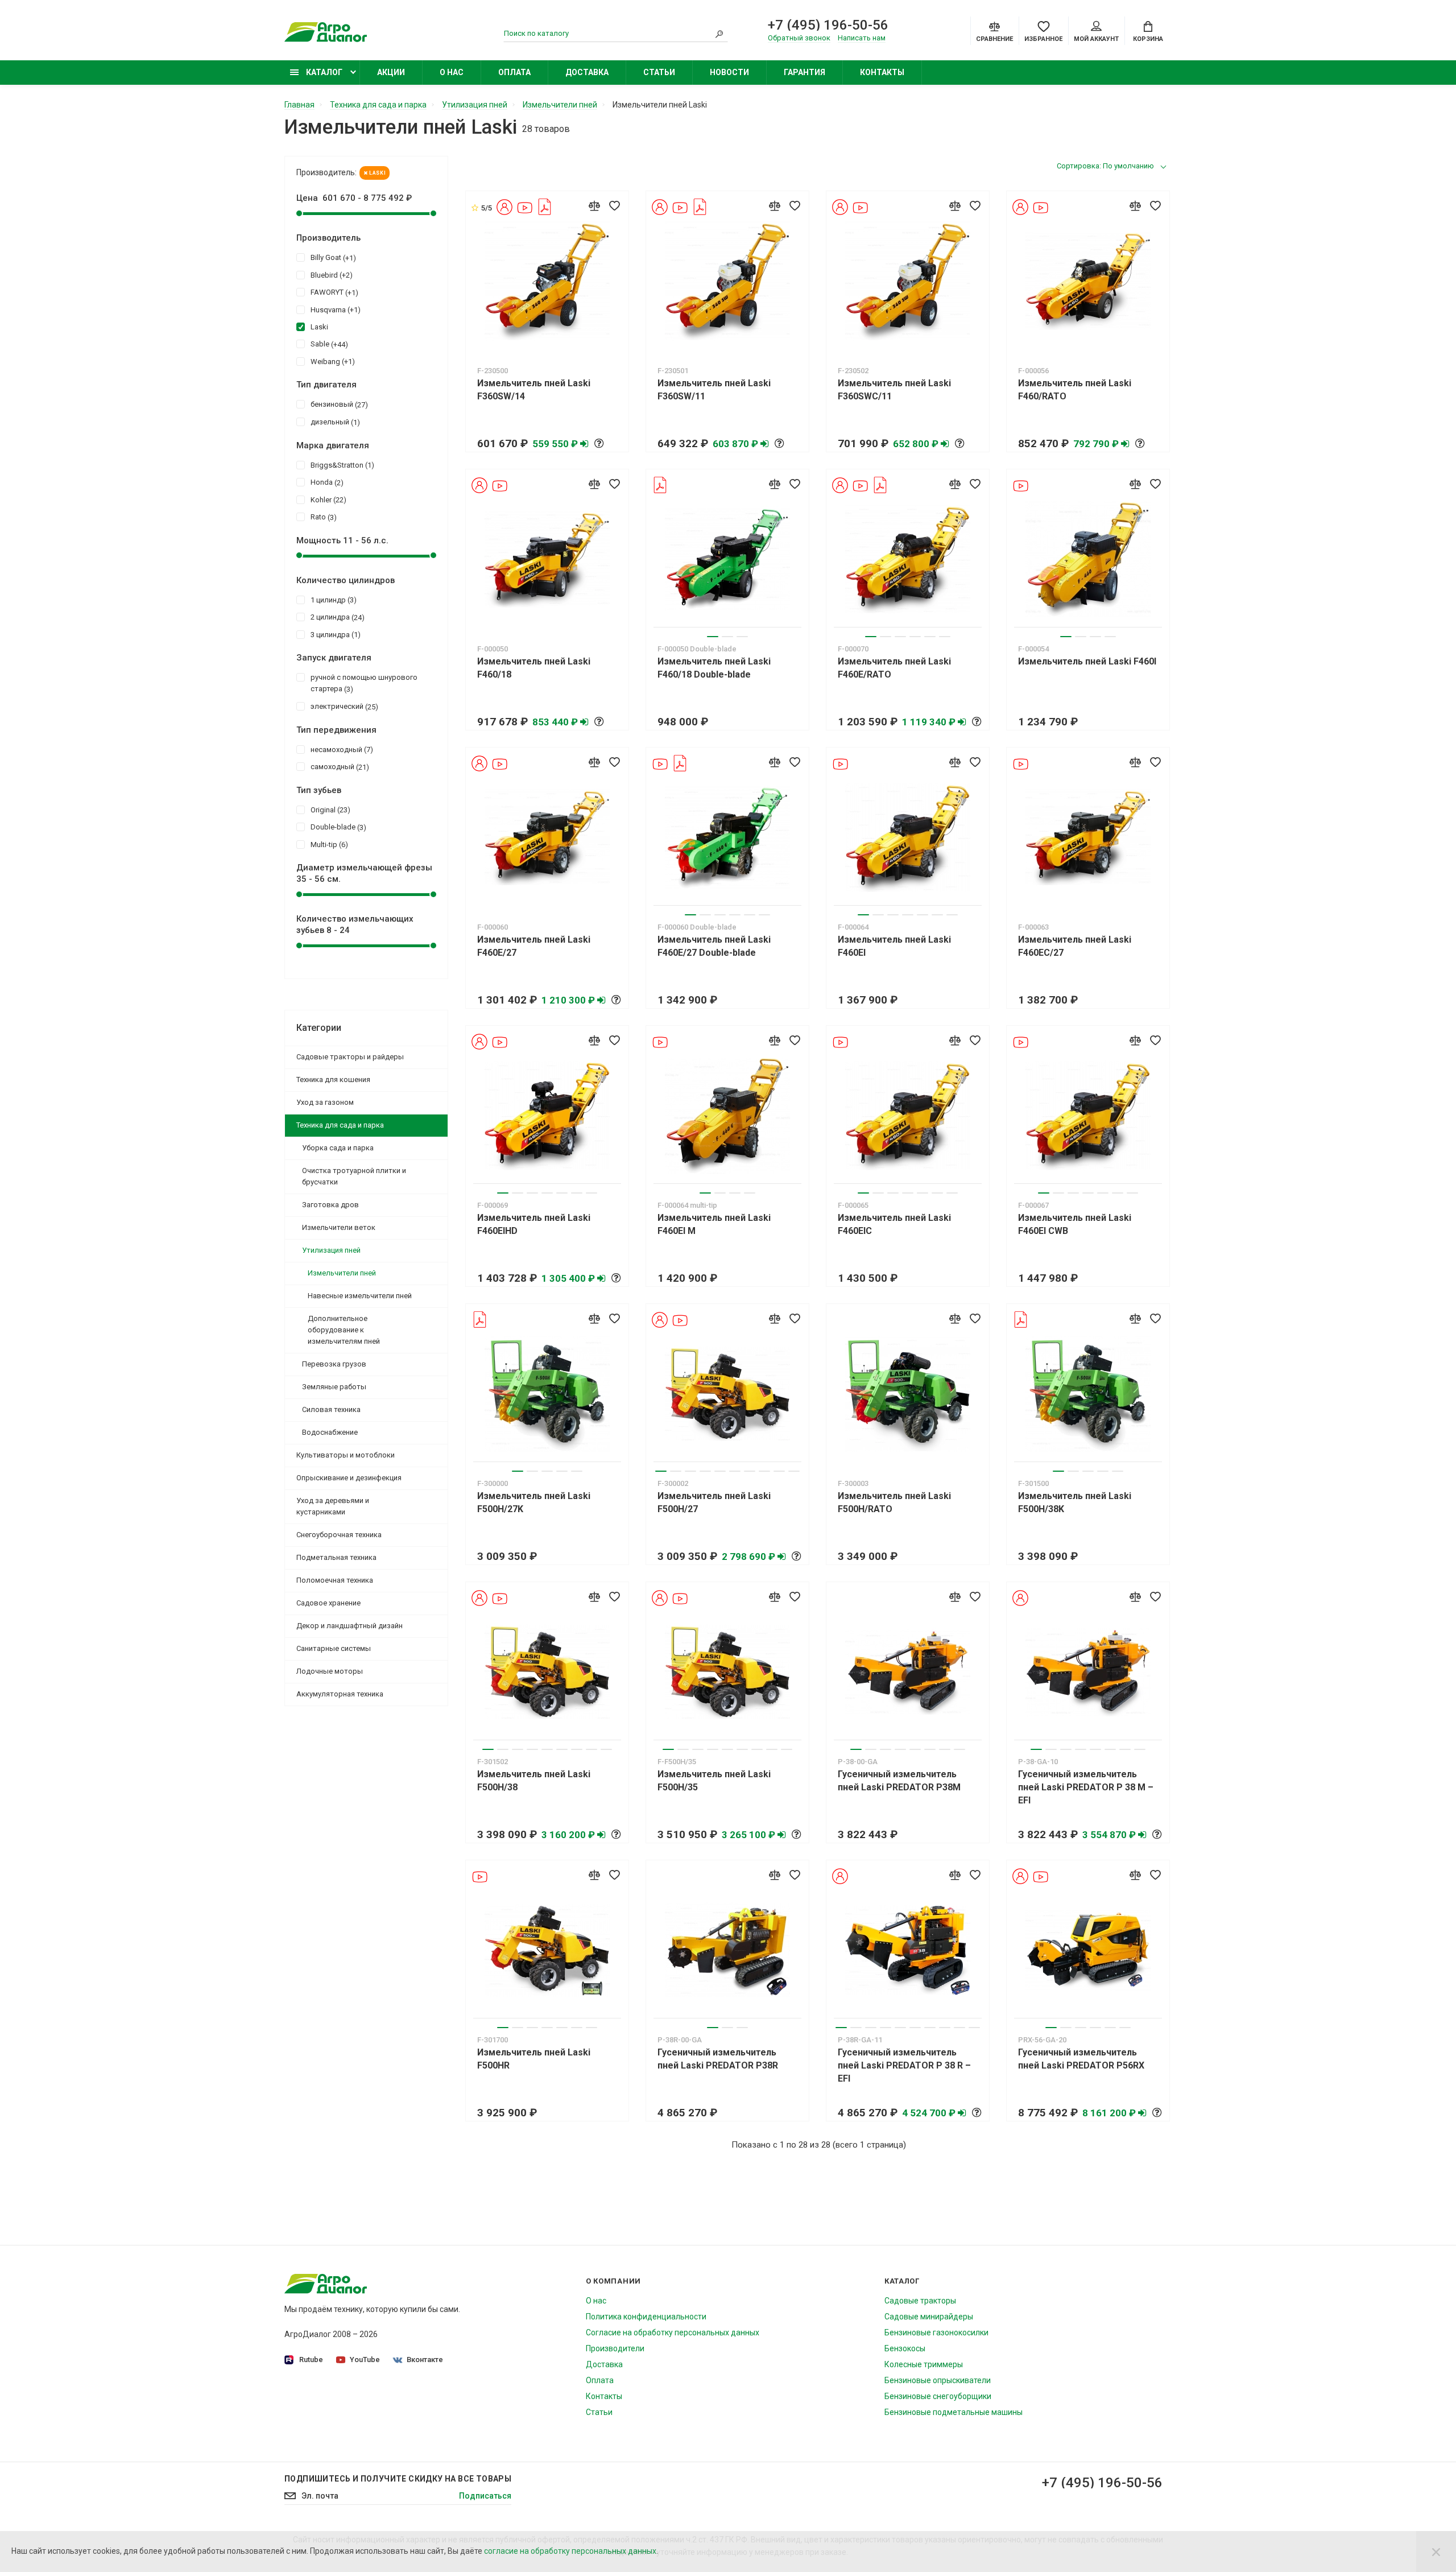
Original (329, 810)
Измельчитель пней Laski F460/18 (534, 668)
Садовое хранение (328, 1603)
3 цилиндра (334, 635)
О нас (452, 72)
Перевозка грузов (334, 1364)
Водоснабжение (330, 1432)
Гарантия (804, 72)
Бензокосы (905, 2348)
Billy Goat (332, 258)
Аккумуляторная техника (340, 1694)
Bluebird (330, 275)
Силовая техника (331, 1409)
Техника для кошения (333, 1079)
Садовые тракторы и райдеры (350, 1057)
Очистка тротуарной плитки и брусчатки (354, 1176)
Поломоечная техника (335, 1580)
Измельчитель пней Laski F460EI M (714, 1224)
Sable (328, 344)
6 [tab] (945, 637)
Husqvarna (334, 310)
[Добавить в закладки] (614, 205)
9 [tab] (779, 1471)
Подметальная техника (336, 1557)
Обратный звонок (799, 38)
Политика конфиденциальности (646, 2317)
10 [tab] (794, 1471)
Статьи (659, 72)
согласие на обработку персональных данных (570, 2551)
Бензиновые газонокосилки (936, 2332)
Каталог (323, 72)
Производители (615, 2348)
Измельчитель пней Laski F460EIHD (534, 1224)
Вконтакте (425, 2360)
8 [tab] (764, 1471)
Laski (377, 173)
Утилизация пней (331, 1250)
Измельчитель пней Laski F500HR (534, 2059)
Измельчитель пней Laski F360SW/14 (534, 390)
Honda (326, 482)
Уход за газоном (325, 1102)
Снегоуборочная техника (339, 1535)
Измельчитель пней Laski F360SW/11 (714, 390)
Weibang (331, 362)
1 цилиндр (332, 600)
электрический (343, 707)
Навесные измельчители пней (360, 1296)
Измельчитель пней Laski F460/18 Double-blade (714, 668)
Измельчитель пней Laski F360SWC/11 (894, 390)
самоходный (338, 767)
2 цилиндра (336, 617)
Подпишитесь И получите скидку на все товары (398, 2479)
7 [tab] (952, 915)
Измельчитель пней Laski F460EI (894, 946)
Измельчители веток (339, 1227)
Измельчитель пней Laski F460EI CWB (1075, 1224)
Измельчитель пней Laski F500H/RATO (894, 1502)
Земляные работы (334, 1387)
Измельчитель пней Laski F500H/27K (534, 1502)
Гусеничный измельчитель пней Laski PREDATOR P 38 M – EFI (1086, 1787)
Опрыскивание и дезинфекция (349, 1478)
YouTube (365, 2360)
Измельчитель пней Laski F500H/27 (714, 1502)
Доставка (587, 72)
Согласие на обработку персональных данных (673, 2332)
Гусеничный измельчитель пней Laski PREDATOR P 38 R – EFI (904, 2065)
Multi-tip (328, 845)
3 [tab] (742, 637)
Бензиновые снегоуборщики (938, 2396)
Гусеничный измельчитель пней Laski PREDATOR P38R (718, 2059)
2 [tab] (727, 637)
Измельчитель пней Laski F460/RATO (1075, 390)
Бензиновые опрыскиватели (938, 2380)
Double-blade (337, 827)
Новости (729, 72)
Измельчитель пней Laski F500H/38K (1075, 1502)
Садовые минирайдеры (929, 2317)
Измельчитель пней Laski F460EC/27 (1075, 946)
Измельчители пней (342, 1273)
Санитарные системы (334, 1648)
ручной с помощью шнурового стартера (364, 683)
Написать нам (862, 38)
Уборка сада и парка (338, 1148)
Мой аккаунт (1096, 39)
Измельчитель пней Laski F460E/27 (534, 946)
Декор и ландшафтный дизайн (349, 1626)
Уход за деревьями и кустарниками (333, 1506)
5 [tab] (930, 637)
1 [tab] (713, 637)
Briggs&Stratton (341, 465)
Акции (391, 72)
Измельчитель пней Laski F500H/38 (534, 1781)
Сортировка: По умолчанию (1105, 166)
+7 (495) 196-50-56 (828, 25)
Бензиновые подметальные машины (954, 2412)
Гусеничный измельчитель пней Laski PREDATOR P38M (899, 1781)
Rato (322, 517)
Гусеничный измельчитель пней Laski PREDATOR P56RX (1081, 2059)
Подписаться (485, 2496)
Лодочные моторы (330, 1671)
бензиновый (338, 404)
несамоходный (340, 750)
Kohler (327, 500)
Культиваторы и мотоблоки (346, 1455)
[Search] (719, 34)
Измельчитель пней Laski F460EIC (894, 1224)
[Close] (1436, 2552)
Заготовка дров (330, 1205)
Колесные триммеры (924, 2364)
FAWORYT (333, 292)
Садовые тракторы (920, 2301)
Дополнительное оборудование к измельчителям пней (344, 1330)
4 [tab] (915, 637)
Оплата (514, 72)
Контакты (882, 72)
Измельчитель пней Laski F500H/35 (714, 1781)
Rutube (311, 2360)
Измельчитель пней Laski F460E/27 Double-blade (714, 946)
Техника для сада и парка (340, 1125)
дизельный (334, 422)
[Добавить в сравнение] (594, 205)
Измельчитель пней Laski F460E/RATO (894, 668)
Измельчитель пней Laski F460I (1087, 661)
